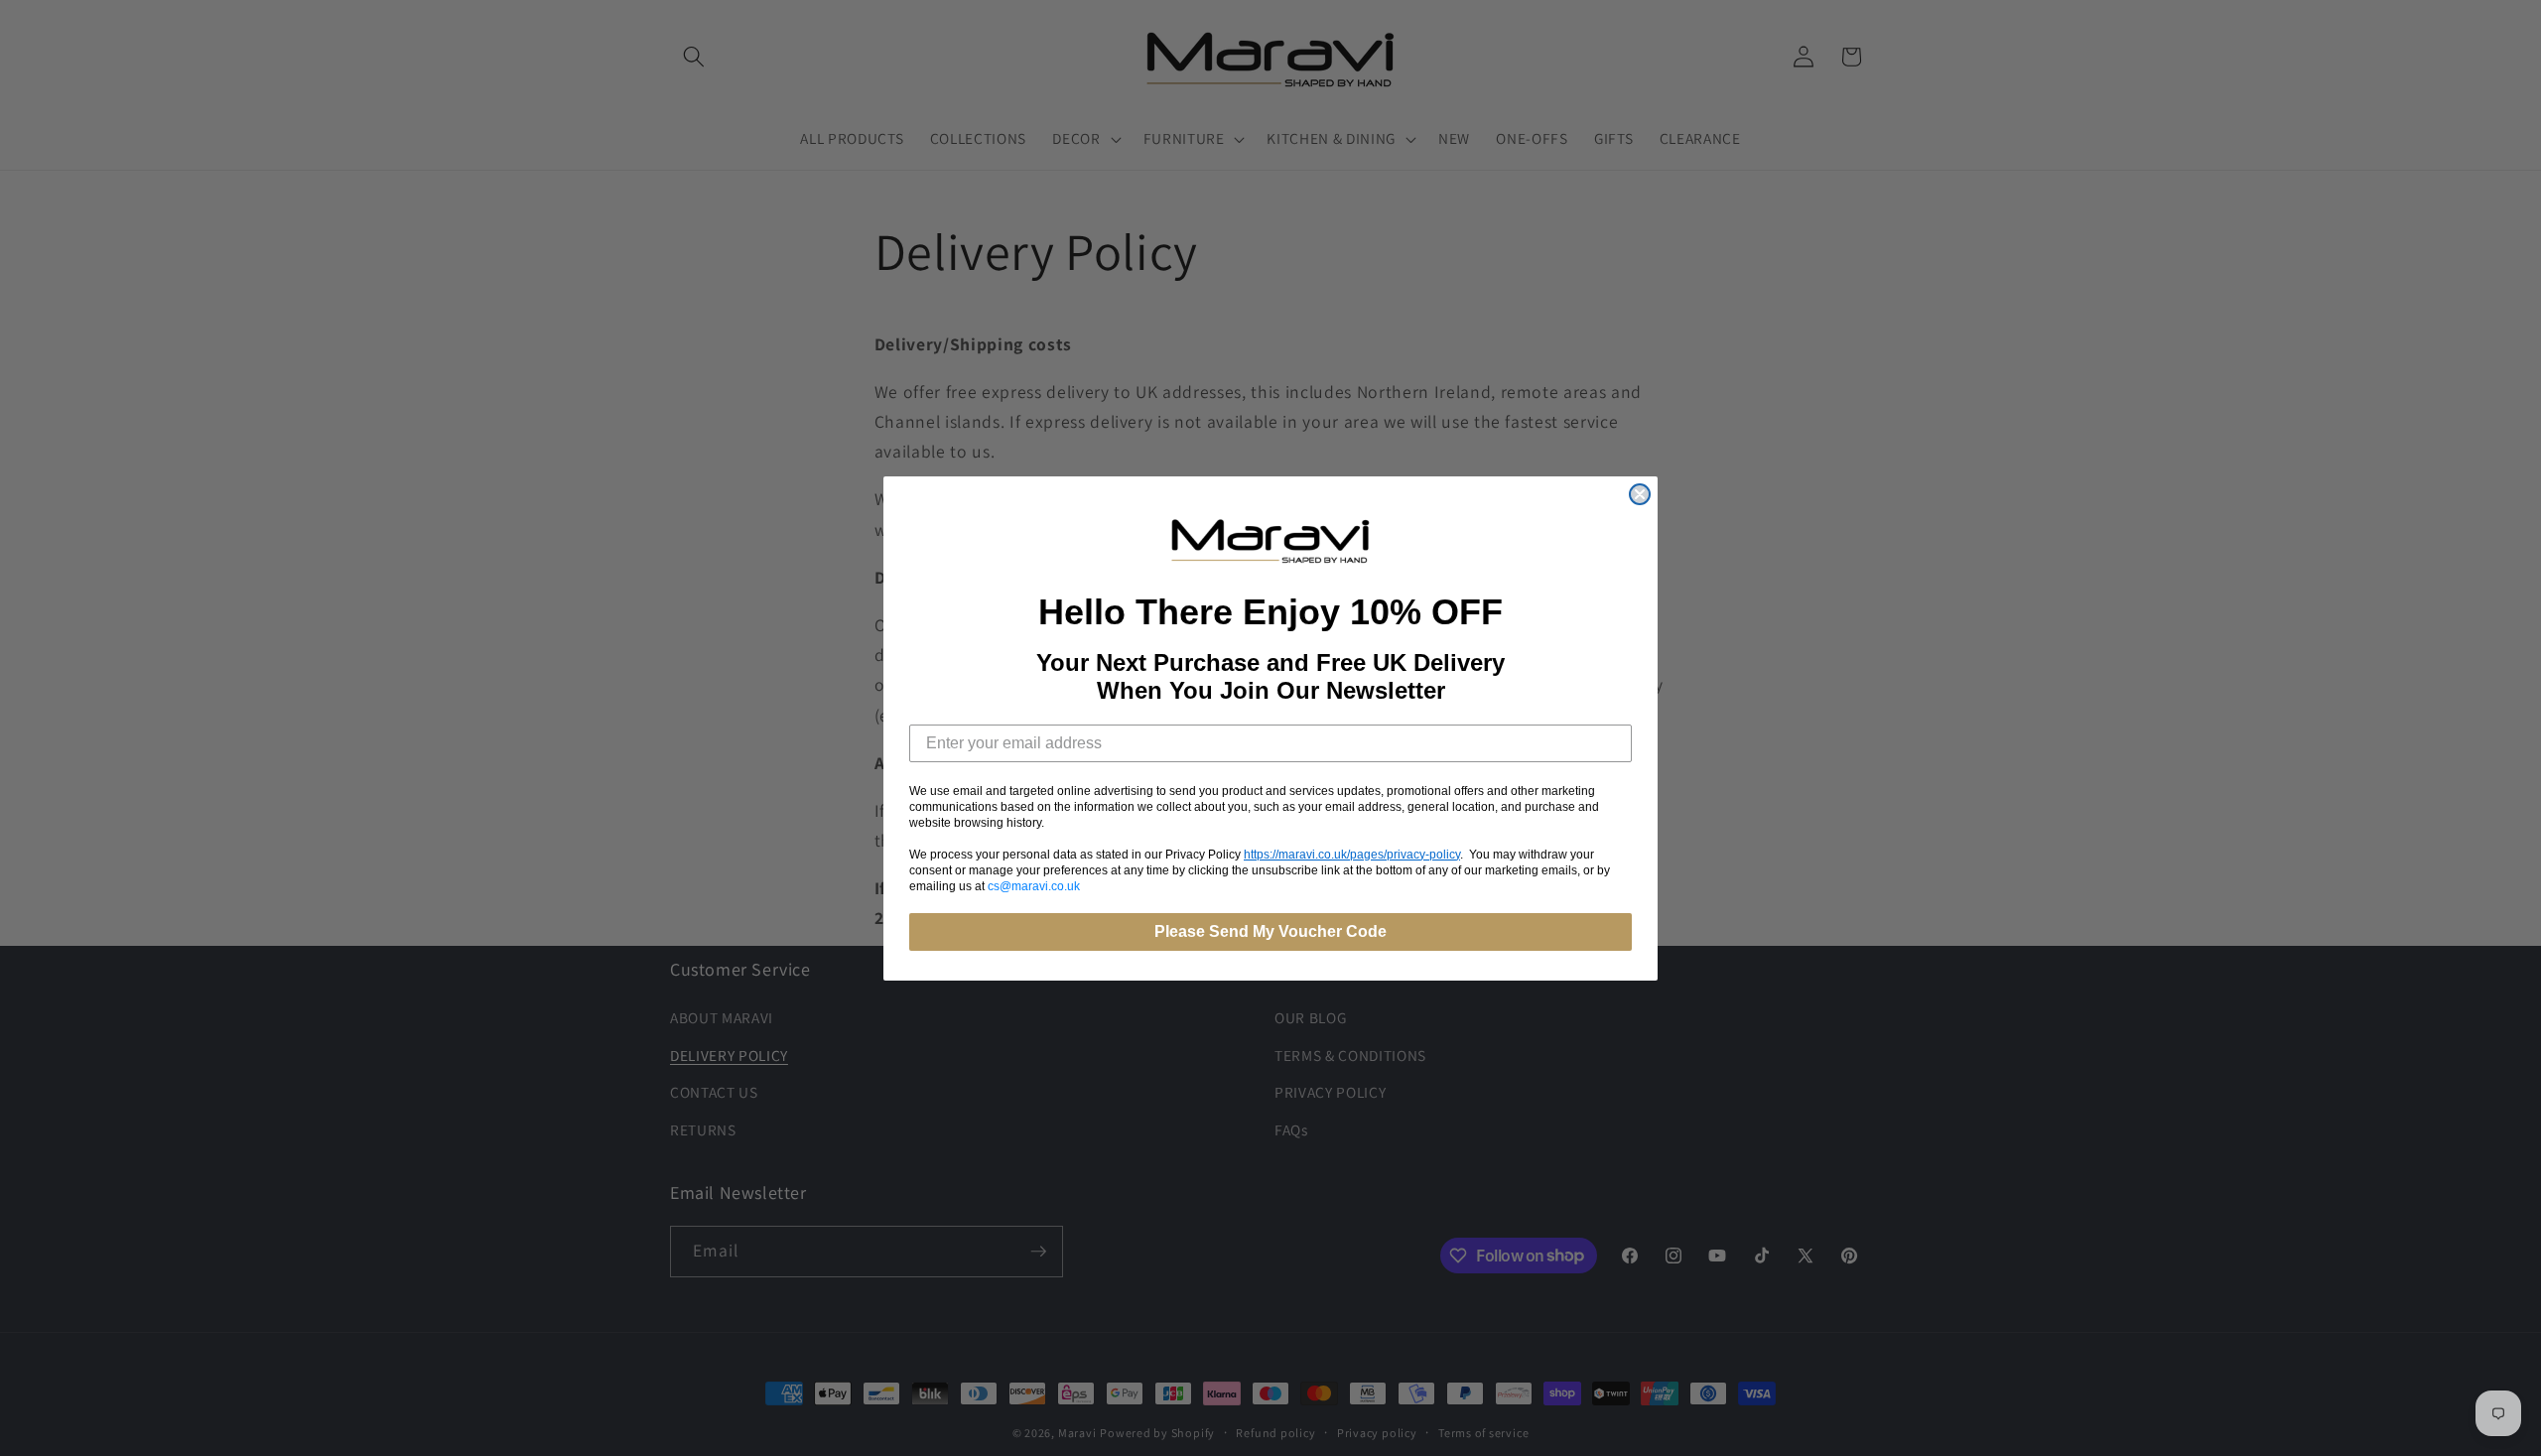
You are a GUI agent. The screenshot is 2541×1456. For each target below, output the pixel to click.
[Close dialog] (1640, 494)
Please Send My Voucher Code (1270, 930)
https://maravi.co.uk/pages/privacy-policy (1352, 854)
